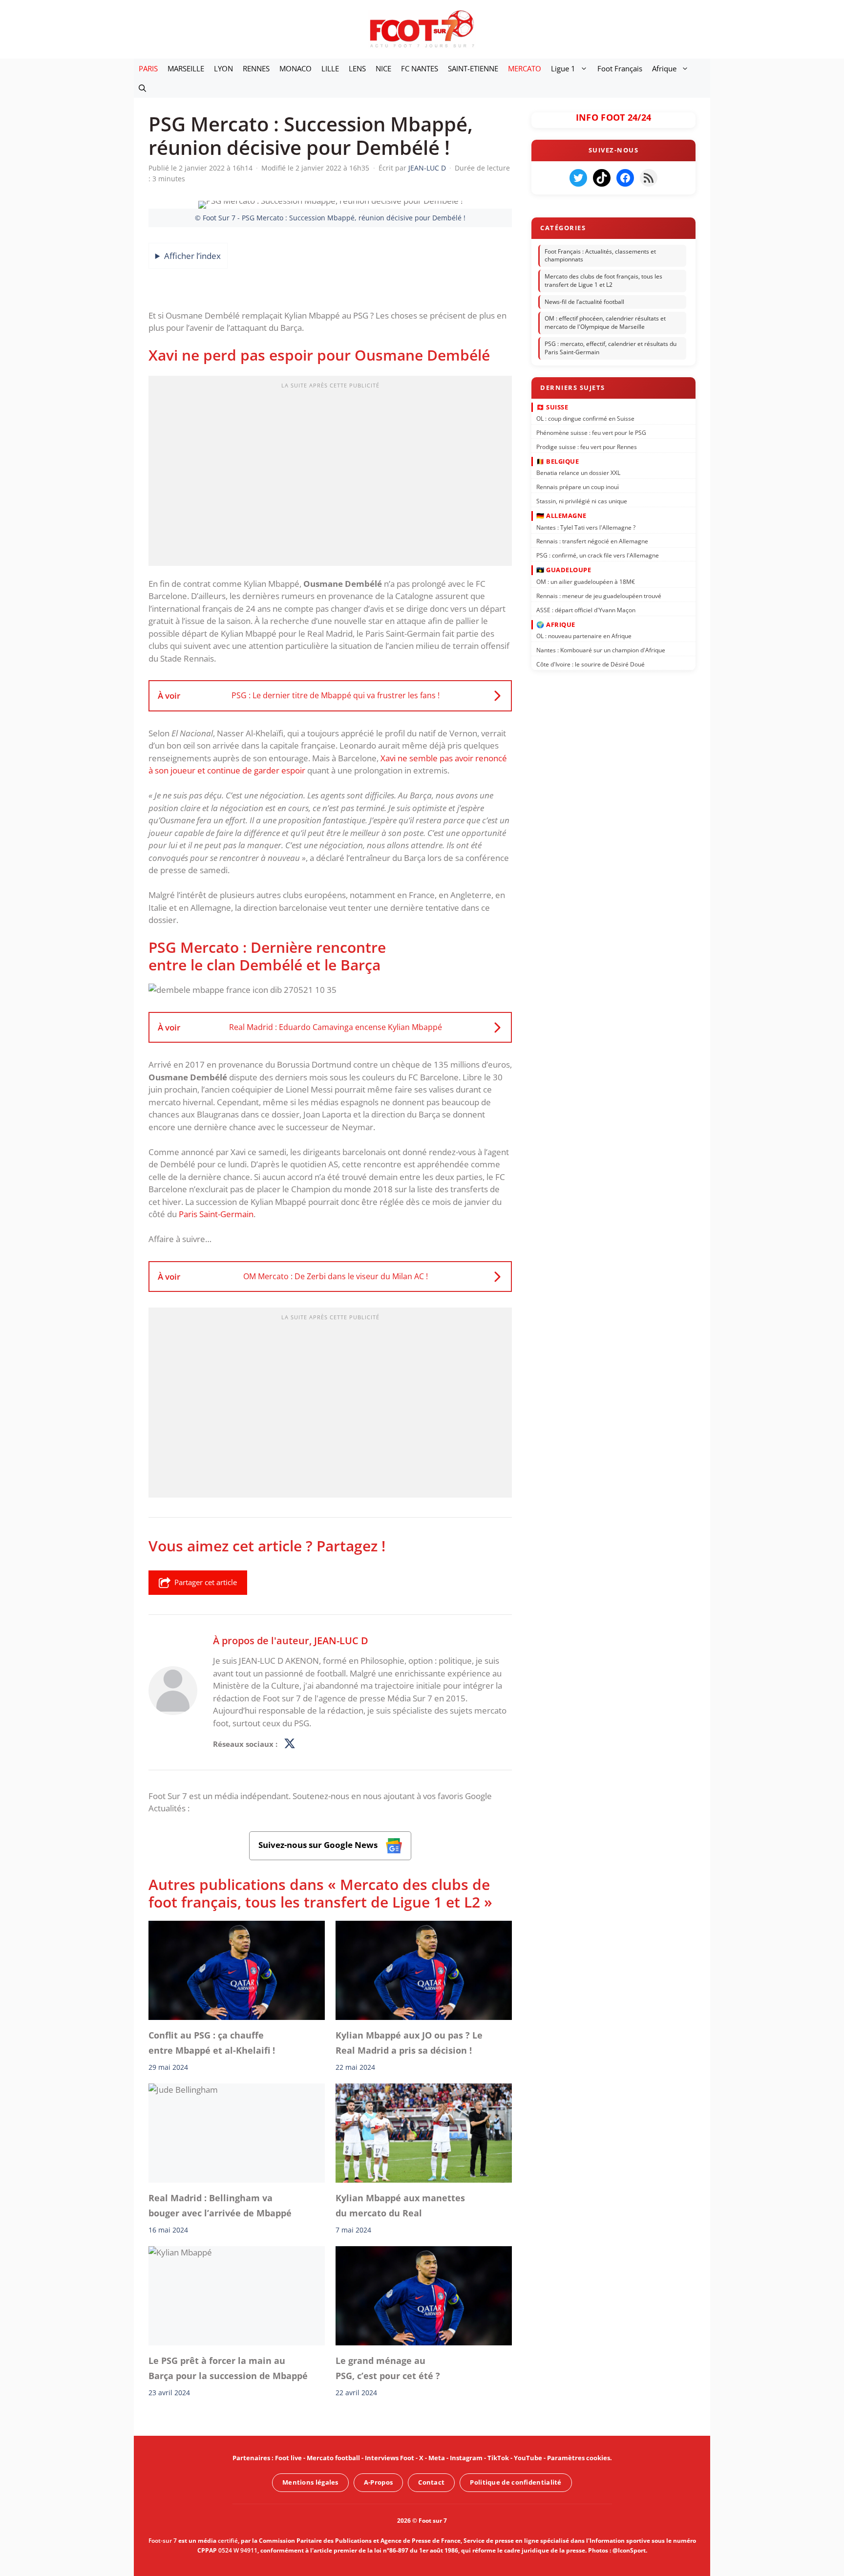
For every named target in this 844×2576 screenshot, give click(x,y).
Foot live (288, 2458)
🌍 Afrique (556, 624)
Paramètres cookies (579, 2458)
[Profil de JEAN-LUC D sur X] (290, 1744)
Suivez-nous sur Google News (319, 1845)
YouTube (528, 2458)
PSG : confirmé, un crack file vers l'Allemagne (598, 555)
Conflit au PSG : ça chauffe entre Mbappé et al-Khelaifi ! (212, 2042)
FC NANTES (420, 68)
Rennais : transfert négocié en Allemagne (592, 541)
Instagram (466, 2458)
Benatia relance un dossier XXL (578, 473)
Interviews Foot (390, 2458)
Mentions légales (310, 2482)
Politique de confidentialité (516, 2482)
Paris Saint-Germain (216, 1214)
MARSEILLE (186, 68)
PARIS (148, 68)
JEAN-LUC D (341, 1640)
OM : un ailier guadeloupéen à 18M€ (586, 582)
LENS (357, 68)
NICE (383, 68)
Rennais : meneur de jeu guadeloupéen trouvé (599, 595)
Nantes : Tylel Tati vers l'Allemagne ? (586, 527)
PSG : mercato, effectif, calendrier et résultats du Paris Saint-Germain (611, 348)
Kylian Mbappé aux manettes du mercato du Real (400, 2205)
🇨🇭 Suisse (552, 407)
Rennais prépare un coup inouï (578, 487)
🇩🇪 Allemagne (561, 515)
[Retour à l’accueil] (422, 29)
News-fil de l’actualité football (584, 302)
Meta (437, 2458)
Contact (431, 2482)
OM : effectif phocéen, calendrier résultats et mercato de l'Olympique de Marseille (605, 323)
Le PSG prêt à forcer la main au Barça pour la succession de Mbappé (228, 2368)
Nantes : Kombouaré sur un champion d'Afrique (601, 650)
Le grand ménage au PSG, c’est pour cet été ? (388, 2368)
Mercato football (333, 2458)
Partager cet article (206, 1582)
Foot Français (620, 68)
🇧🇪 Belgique (558, 461)
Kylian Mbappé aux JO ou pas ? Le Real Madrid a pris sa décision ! (409, 2042)
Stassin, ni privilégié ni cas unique (582, 501)
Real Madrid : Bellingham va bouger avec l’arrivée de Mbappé (220, 2205)
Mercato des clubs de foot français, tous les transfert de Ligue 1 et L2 (603, 280)
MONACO (295, 68)
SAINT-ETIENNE (473, 68)
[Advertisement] (330, 474)
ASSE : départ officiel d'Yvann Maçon (586, 610)
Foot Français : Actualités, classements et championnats (600, 256)
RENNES (256, 68)
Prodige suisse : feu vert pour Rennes (587, 446)
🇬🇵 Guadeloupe (564, 570)
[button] (142, 88)
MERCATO (525, 68)
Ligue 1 (563, 68)
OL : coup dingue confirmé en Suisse (585, 419)
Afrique (664, 68)
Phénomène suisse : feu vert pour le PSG (591, 433)
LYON (223, 68)
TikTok (498, 2458)
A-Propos (378, 2482)
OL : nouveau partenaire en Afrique (584, 636)
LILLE (330, 68)
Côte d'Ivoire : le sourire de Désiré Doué (591, 664)
